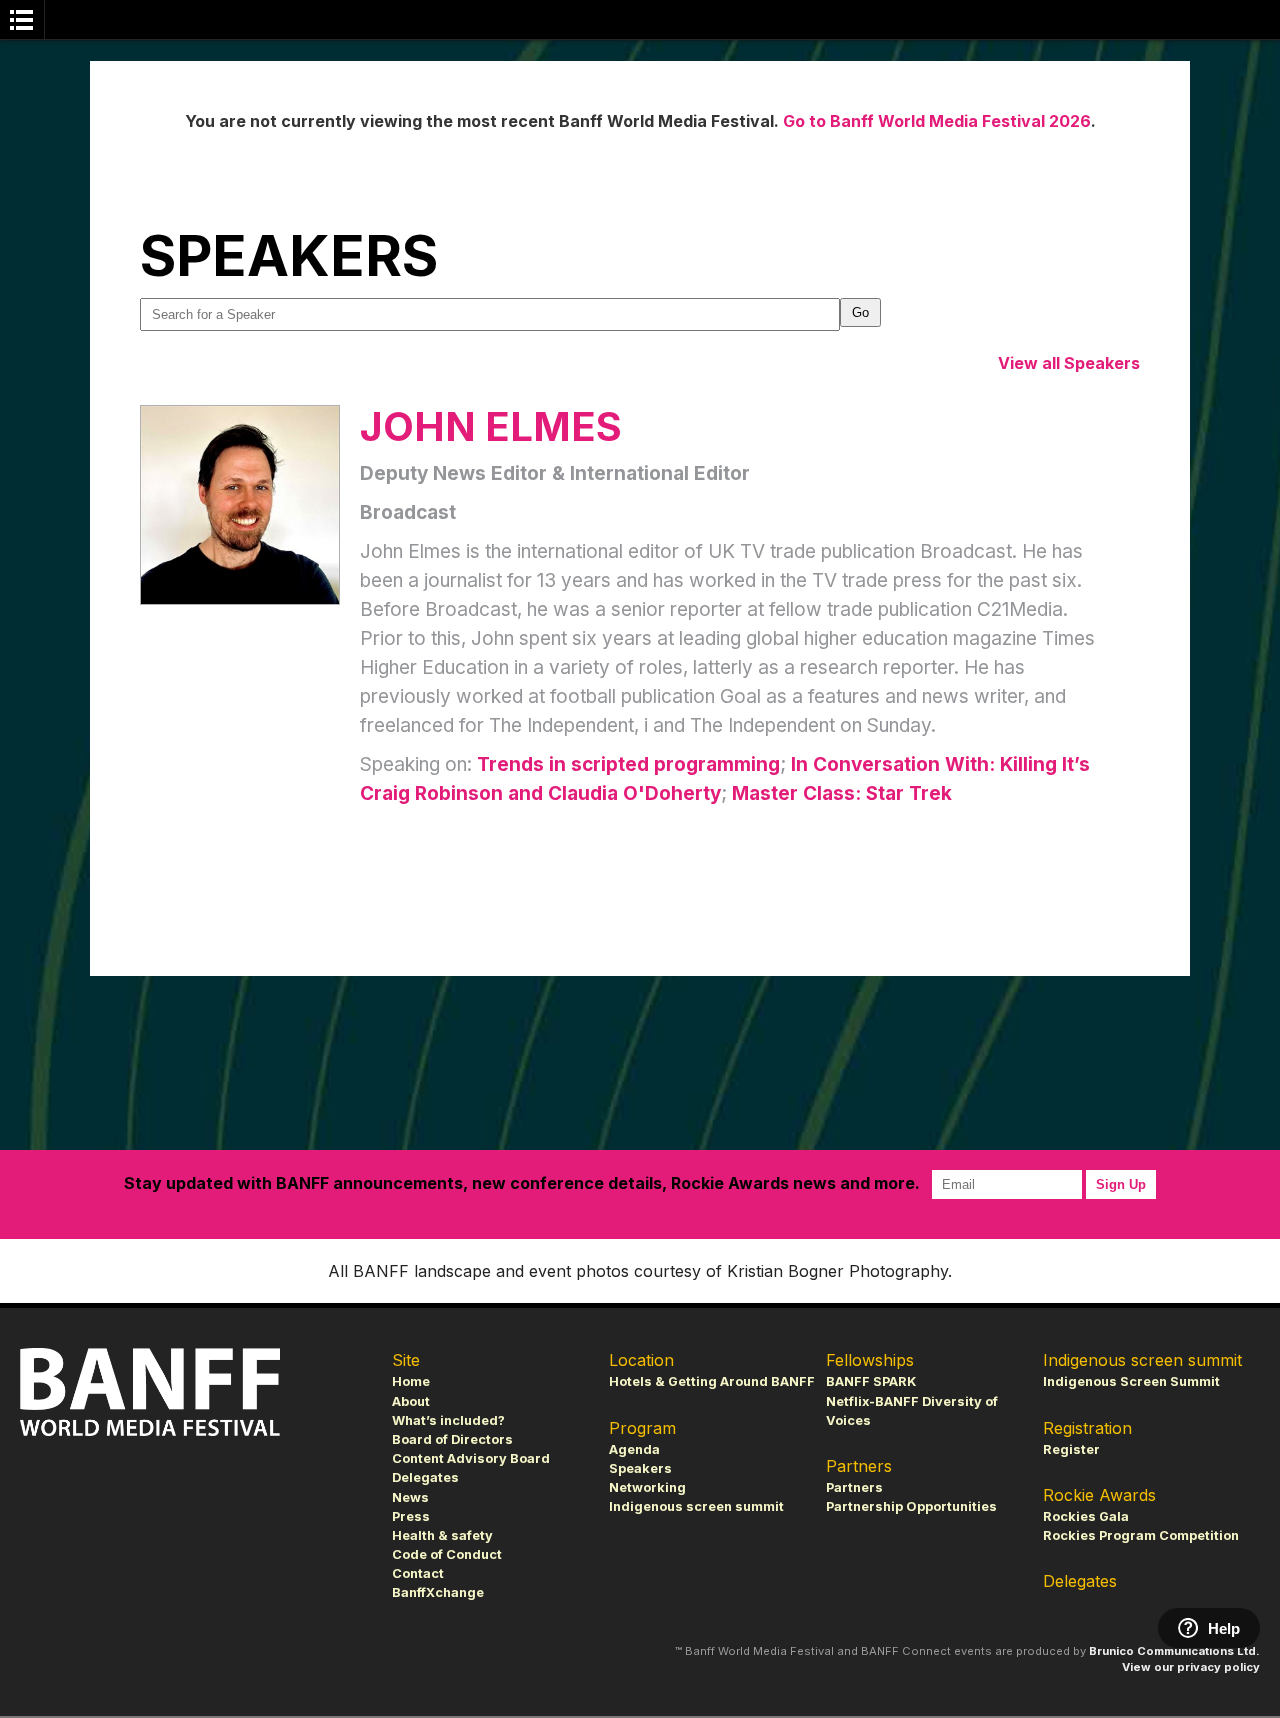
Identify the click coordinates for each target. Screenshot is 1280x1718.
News (410, 1497)
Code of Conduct (447, 1554)
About (411, 1401)
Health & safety (442, 1535)
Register (1071, 1449)
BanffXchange (438, 1592)
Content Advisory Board (471, 1458)
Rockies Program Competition (1141, 1535)
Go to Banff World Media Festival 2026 (937, 121)
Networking (647, 1487)
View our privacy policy (1191, 1667)
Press (411, 1516)
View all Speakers (1069, 363)
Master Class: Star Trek (842, 793)
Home (411, 1381)
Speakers (640, 1468)
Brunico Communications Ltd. (1174, 1651)
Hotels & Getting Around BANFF (712, 1381)
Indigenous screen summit (696, 1506)
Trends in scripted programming (628, 764)
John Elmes (491, 426)
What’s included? (448, 1420)
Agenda (634, 1449)
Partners (854, 1487)
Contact (418, 1573)
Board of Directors (452, 1439)
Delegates (425, 1477)
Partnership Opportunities (911, 1506)
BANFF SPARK (871, 1381)
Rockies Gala (1086, 1516)
